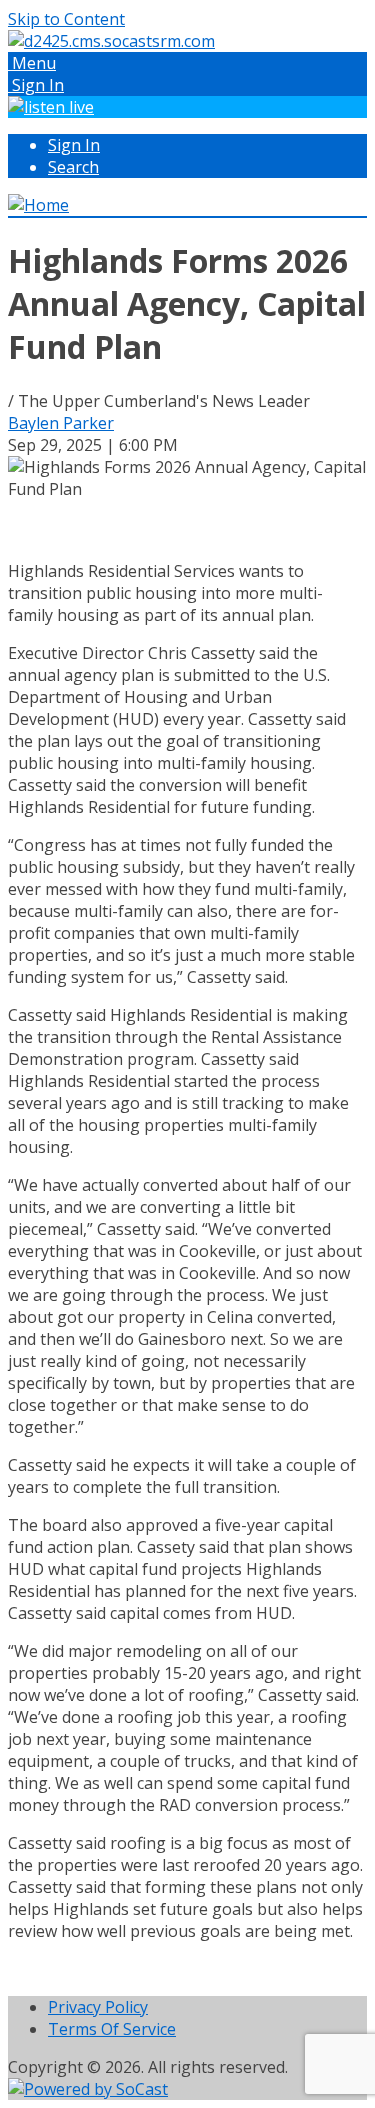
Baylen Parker (61, 423)
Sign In (74, 145)
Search (73, 167)
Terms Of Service (112, 2029)
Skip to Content (66, 19)
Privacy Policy (98, 2007)
